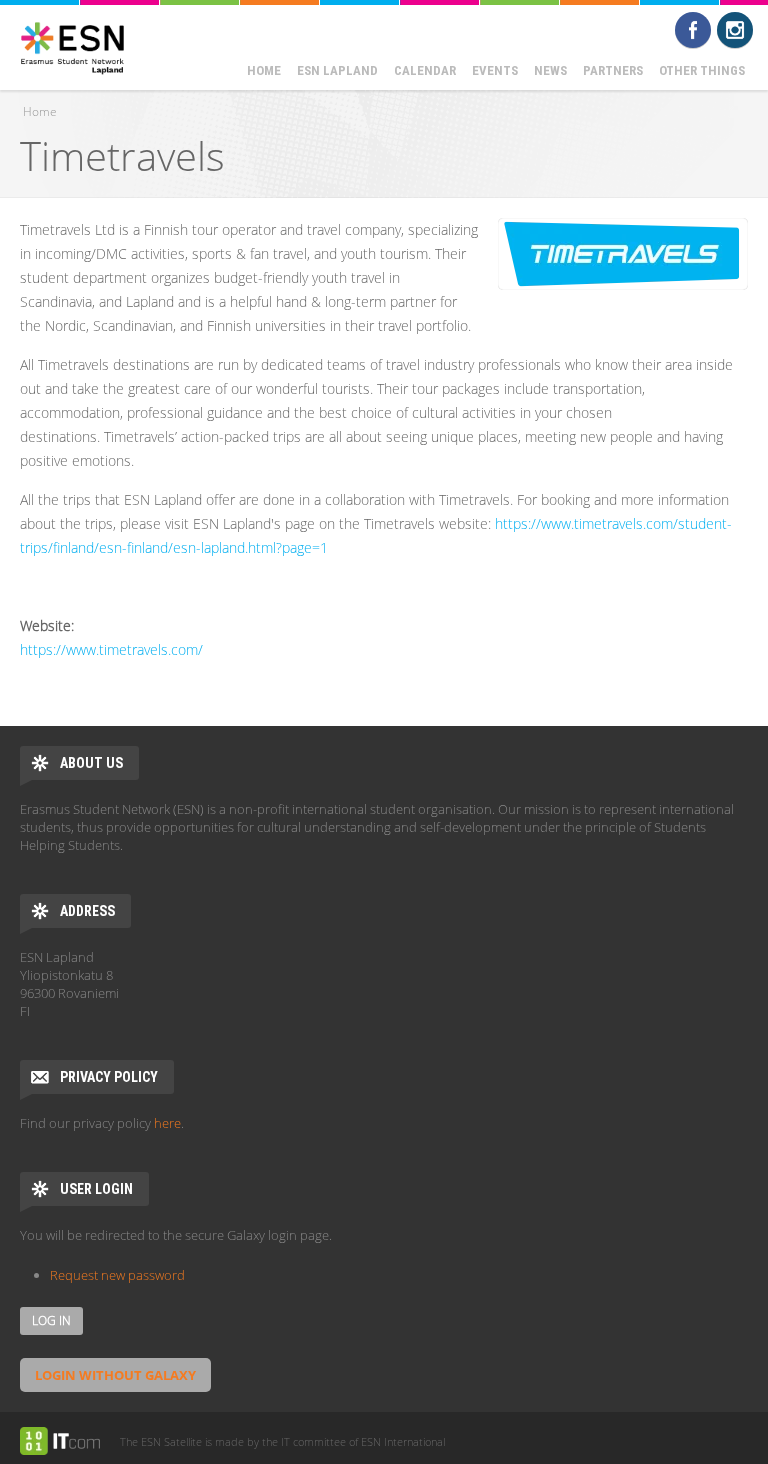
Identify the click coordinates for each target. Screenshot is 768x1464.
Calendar (425, 70)
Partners (613, 70)
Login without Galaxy (115, 1375)
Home (264, 70)
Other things (702, 70)
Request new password (117, 1275)
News (550, 70)
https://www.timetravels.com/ (111, 649)
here (167, 1123)
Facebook (693, 30)
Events (495, 70)
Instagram (735, 30)
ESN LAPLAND (337, 70)
